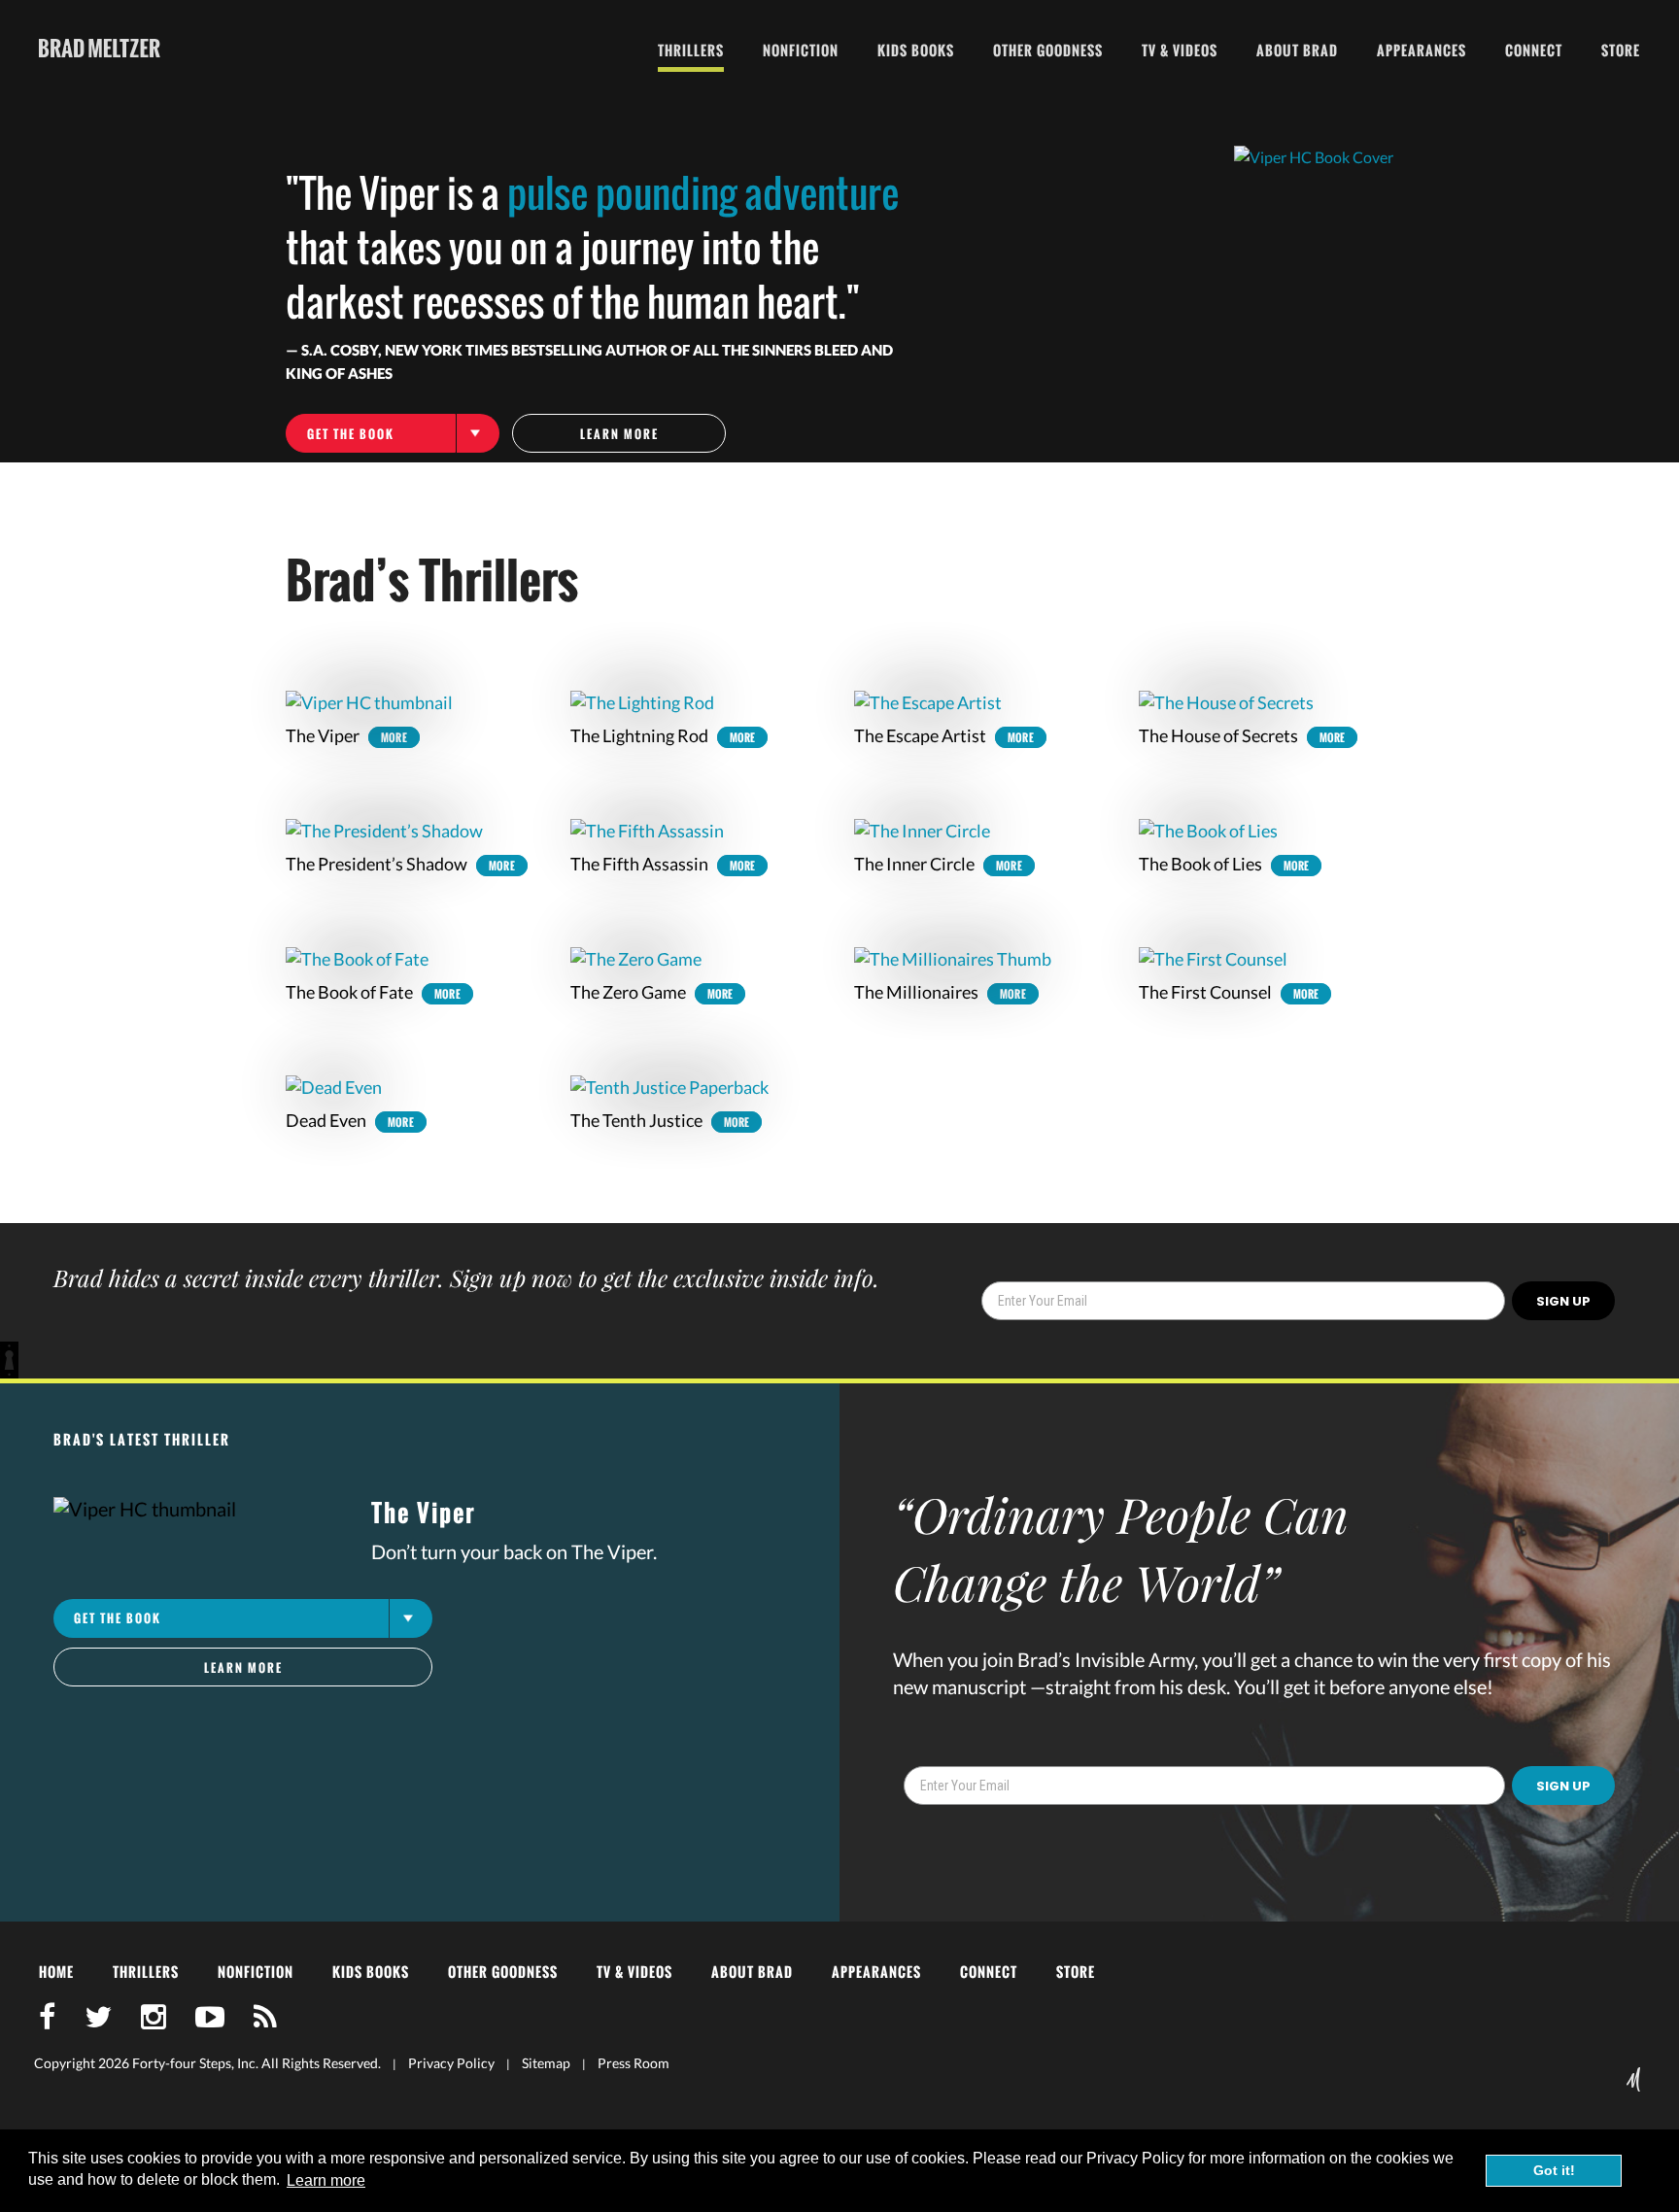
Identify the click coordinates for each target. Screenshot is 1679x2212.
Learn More (619, 434)
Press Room (634, 2063)
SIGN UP (1563, 1301)
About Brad (1297, 50)
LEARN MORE (243, 1668)
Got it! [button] (1554, 2170)
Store (1621, 50)
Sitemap (546, 2063)
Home (56, 1972)
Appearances (1422, 50)
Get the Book (351, 434)
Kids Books (916, 50)
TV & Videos (1180, 50)
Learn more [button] (326, 2180)
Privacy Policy (451, 2063)
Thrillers (691, 50)
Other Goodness (1048, 50)
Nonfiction (801, 50)
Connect (1534, 50)
